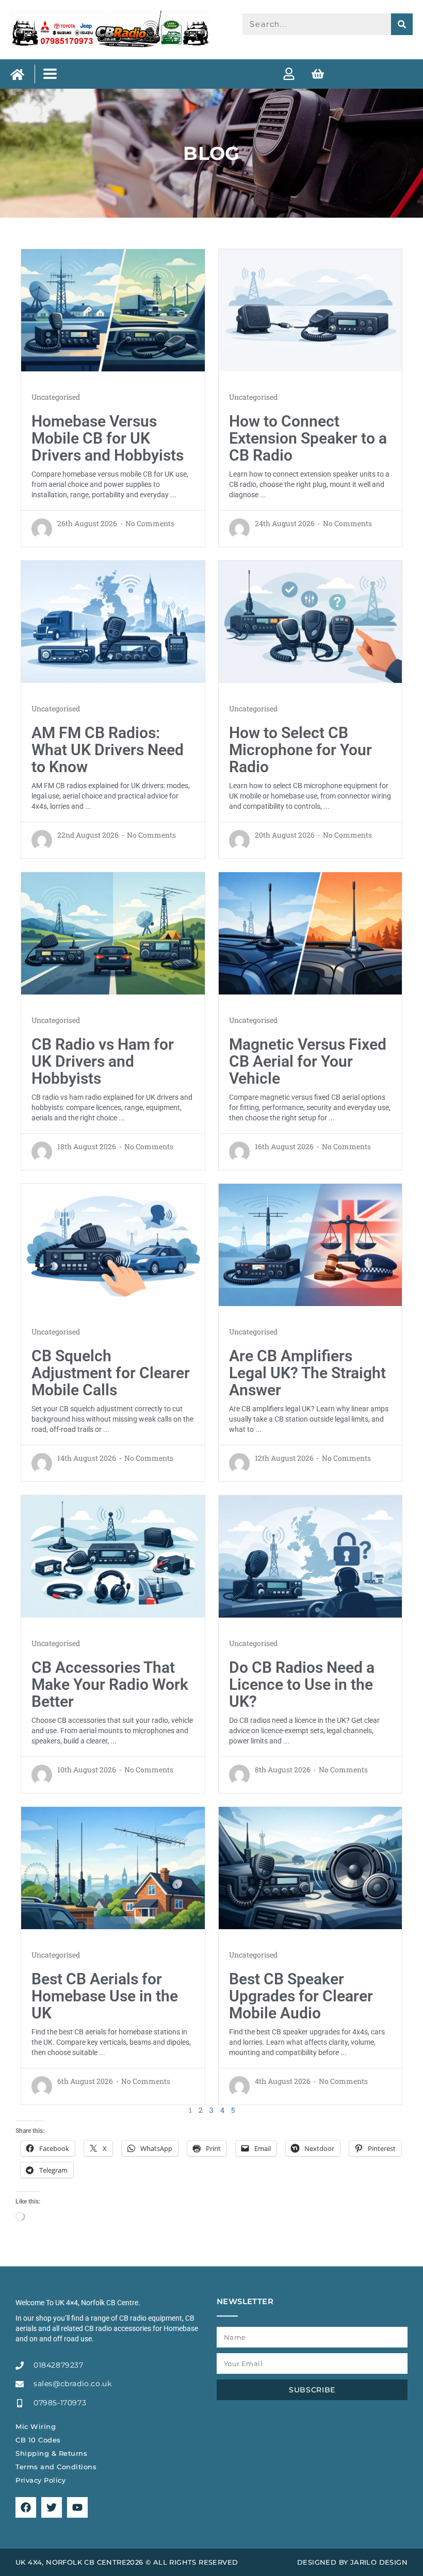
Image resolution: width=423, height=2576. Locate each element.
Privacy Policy (40, 2480)
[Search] (402, 24)
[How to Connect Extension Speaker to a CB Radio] (311, 309)
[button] (50, 74)
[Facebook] (26, 2507)
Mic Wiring (36, 2426)
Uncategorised (56, 397)
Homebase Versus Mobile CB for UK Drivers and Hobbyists (108, 438)
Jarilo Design (379, 2562)
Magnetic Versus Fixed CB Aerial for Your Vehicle (308, 1061)
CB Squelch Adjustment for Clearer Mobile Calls (111, 1373)
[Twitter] (52, 2507)
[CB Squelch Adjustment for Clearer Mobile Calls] (113, 1244)
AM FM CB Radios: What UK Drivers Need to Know (108, 750)
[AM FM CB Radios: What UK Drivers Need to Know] (113, 621)
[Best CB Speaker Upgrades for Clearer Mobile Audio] (311, 1867)
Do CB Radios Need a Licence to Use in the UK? (302, 1684)
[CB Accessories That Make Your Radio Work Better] (113, 1556)
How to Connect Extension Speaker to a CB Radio (308, 438)
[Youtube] (77, 2507)
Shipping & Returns (51, 2453)
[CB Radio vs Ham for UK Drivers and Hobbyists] (113, 933)
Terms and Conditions (56, 2467)
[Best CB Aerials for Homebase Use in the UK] (113, 1867)
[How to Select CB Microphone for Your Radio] (311, 621)
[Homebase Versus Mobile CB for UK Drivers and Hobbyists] (113, 309)
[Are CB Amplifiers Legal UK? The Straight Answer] (311, 1244)
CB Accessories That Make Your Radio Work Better (110, 1684)
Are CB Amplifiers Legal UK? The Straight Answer (307, 1373)
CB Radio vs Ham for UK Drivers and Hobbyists (103, 1061)
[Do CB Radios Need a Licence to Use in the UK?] (311, 1556)
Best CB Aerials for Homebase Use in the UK (105, 1996)
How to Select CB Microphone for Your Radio (300, 750)
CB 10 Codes (38, 2440)
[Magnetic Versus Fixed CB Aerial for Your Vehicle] (311, 933)
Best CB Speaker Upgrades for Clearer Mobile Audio (301, 1996)
